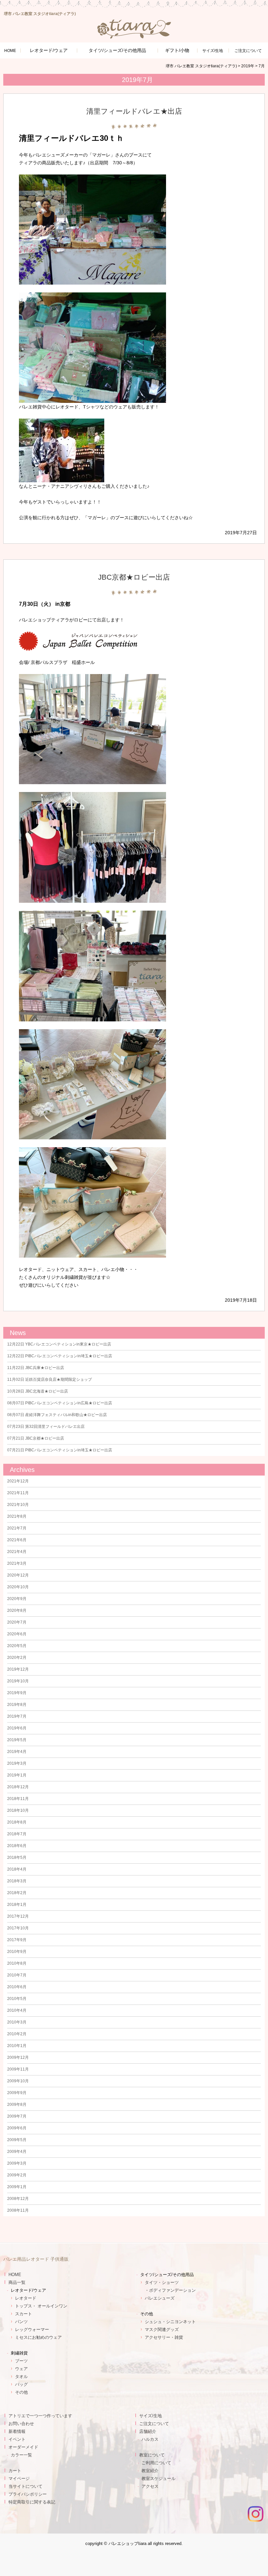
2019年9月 (17, 1693)
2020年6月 (17, 1634)
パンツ (21, 2322)
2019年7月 (17, 1716)
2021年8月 (17, 1516)
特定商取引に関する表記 (32, 2502)
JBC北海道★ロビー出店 (38, 1391)
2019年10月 (18, 1681)
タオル (21, 2377)
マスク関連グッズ (162, 2329)
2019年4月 (17, 1752)
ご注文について (154, 2424)
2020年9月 (17, 1599)
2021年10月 (18, 1505)
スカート (24, 2314)
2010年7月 (17, 1975)
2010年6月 (17, 1987)
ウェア (21, 2369)
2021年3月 (17, 1563)
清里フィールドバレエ (59, 138)
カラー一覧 (21, 2455)
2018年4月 (17, 1869)
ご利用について (156, 2463)
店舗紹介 (148, 2431)
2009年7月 (17, 2116)
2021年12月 (18, 1481)
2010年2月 (17, 2034)
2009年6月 (17, 2128)
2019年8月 (17, 1705)
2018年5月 (17, 1858)
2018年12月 (18, 1787)
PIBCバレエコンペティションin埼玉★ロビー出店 (60, 1356)
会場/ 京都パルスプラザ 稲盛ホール (57, 662)
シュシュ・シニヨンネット (170, 2322)
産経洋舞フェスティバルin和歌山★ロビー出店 (57, 1415)
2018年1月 (17, 1905)
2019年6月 (17, 1728)
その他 (21, 2392)
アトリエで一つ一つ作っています (40, 2416)
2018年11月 (18, 1799)
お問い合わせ (21, 2424)
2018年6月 (17, 1846)
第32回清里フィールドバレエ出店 (46, 1427)
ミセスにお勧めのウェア (38, 2337)
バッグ (21, 2384)
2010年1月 (17, 2046)
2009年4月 (17, 2152)
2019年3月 (17, 1763)
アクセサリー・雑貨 (164, 2337)
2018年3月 (17, 1881)
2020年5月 (17, 1646)
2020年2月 (17, 1658)
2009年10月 (18, 2081)
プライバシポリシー (28, 2494)
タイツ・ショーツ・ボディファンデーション (170, 2286)
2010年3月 (17, 2022)
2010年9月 (17, 1952)
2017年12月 (18, 1916)
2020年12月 (18, 1575)
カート (15, 2471)
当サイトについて (25, 2486)
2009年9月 (17, 2093)
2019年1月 (17, 1775)
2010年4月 (17, 2010)
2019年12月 (18, 1669)
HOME (10, 51)
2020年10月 (18, 1587)
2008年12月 (18, 2199)
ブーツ (21, 2361)
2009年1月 (17, 2187)
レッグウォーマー (32, 2329)
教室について (152, 2455)
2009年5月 (17, 2140)
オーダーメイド (23, 2447)
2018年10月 (18, 1810)
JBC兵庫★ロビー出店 (36, 1368)
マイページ (19, 2478)
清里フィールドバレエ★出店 (134, 111)
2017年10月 (18, 1928)
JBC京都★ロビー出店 (134, 577)
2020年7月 (17, 1622)
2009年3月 (17, 2163)
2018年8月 (17, 1822)
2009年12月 (18, 2057)
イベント (17, 2439)
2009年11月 (18, 2069)
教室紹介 (150, 2471)
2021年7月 (17, 1528)
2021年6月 (17, 1540)
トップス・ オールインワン (41, 2306)
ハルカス (150, 2439)
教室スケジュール (159, 2478)
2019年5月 (17, 1740)
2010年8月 (17, 1963)
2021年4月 (17, 1552)
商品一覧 (17, 2282)
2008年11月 (18, 2210)
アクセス (150, 2486)
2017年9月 (17, 1940)
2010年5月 (17, 1999)
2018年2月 (17, 1893)
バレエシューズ (160, 2298)
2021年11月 (18, 1493)
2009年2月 (17, 2175)
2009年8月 (17, 2105)
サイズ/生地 (213, 51)
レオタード (26, 2298)
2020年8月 (17, 1610)
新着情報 (17, 2431)
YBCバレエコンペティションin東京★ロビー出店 (59, 1344)
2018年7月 (17, 1834)
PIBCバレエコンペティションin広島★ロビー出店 (60, 1403)
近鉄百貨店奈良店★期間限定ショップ (50, 1379)
